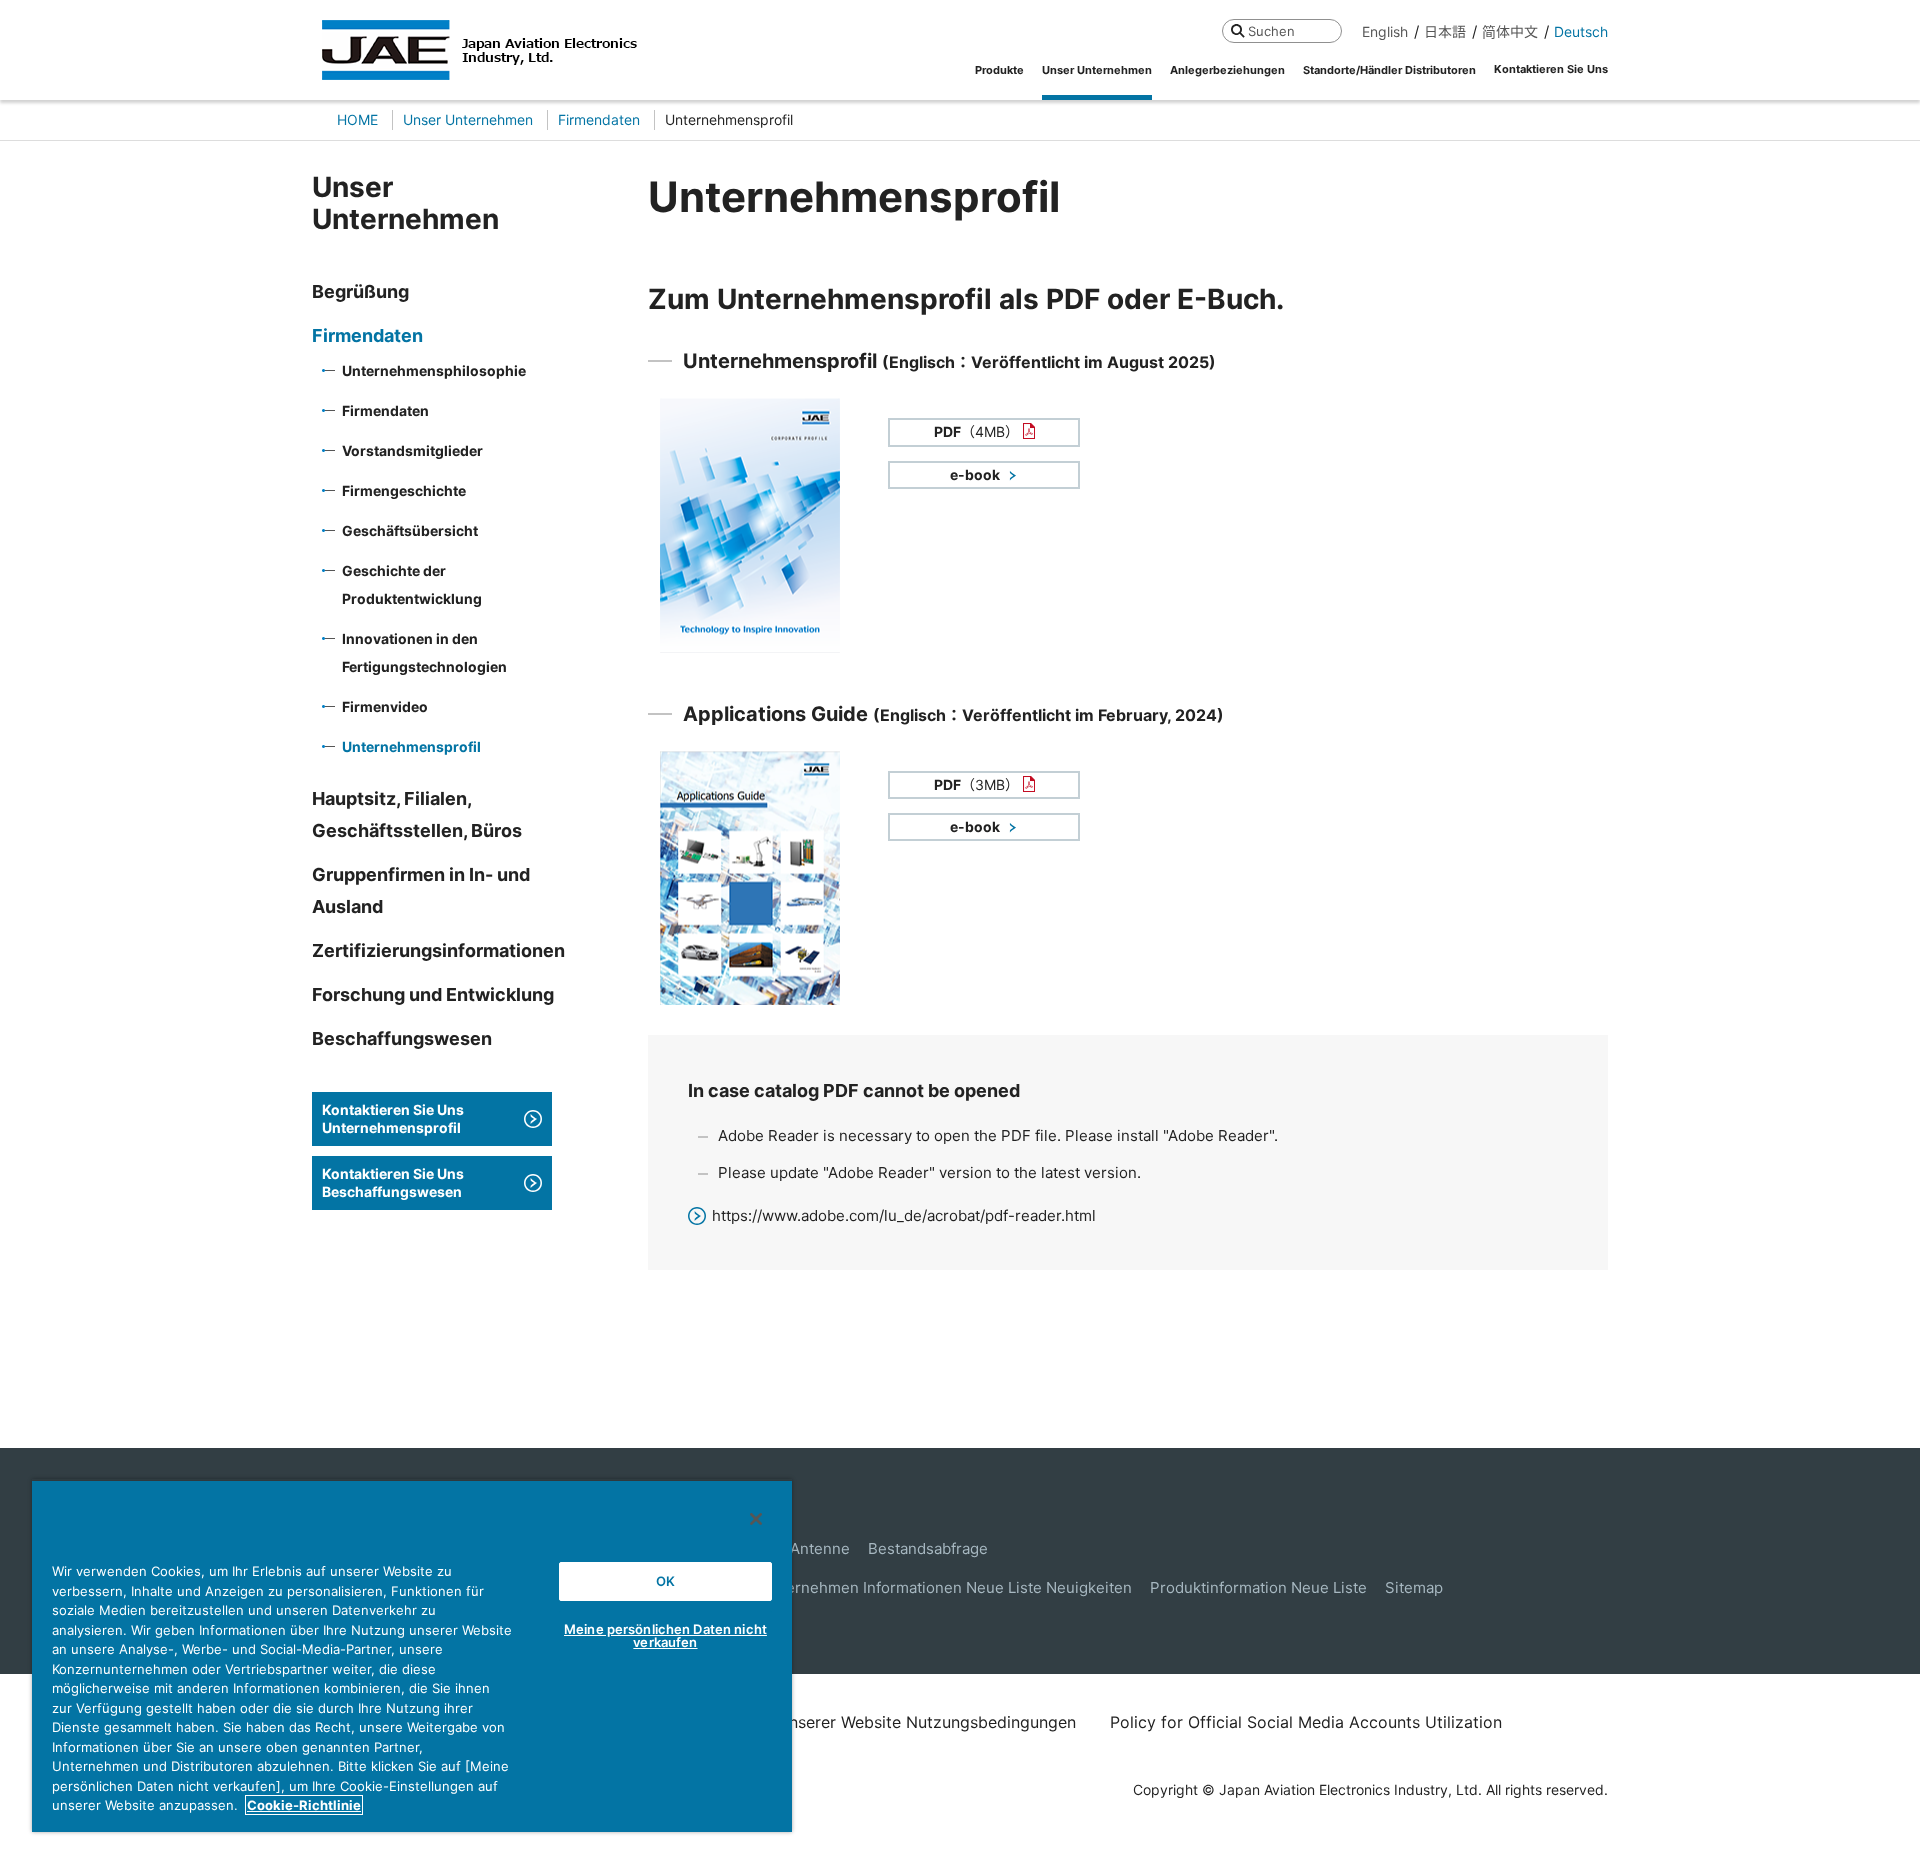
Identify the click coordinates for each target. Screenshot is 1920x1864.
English (1385, 31)
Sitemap (1414, 1587)
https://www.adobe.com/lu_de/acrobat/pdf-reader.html (904, 1215)
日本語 (1445, 31)
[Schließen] (756, 1519)
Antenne (820, 1548)
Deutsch (1581, 31)
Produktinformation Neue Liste (1258, 1587)
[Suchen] (1237, 30)
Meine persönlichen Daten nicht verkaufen (665, 1635)
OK (665, 1581)
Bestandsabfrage (928, 1548)
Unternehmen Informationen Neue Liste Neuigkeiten (946, 1587)
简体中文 (1510, 31)
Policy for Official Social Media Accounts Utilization (1306, 1722)
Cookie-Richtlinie (304, 1805)
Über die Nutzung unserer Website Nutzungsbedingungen (858, 1722)
